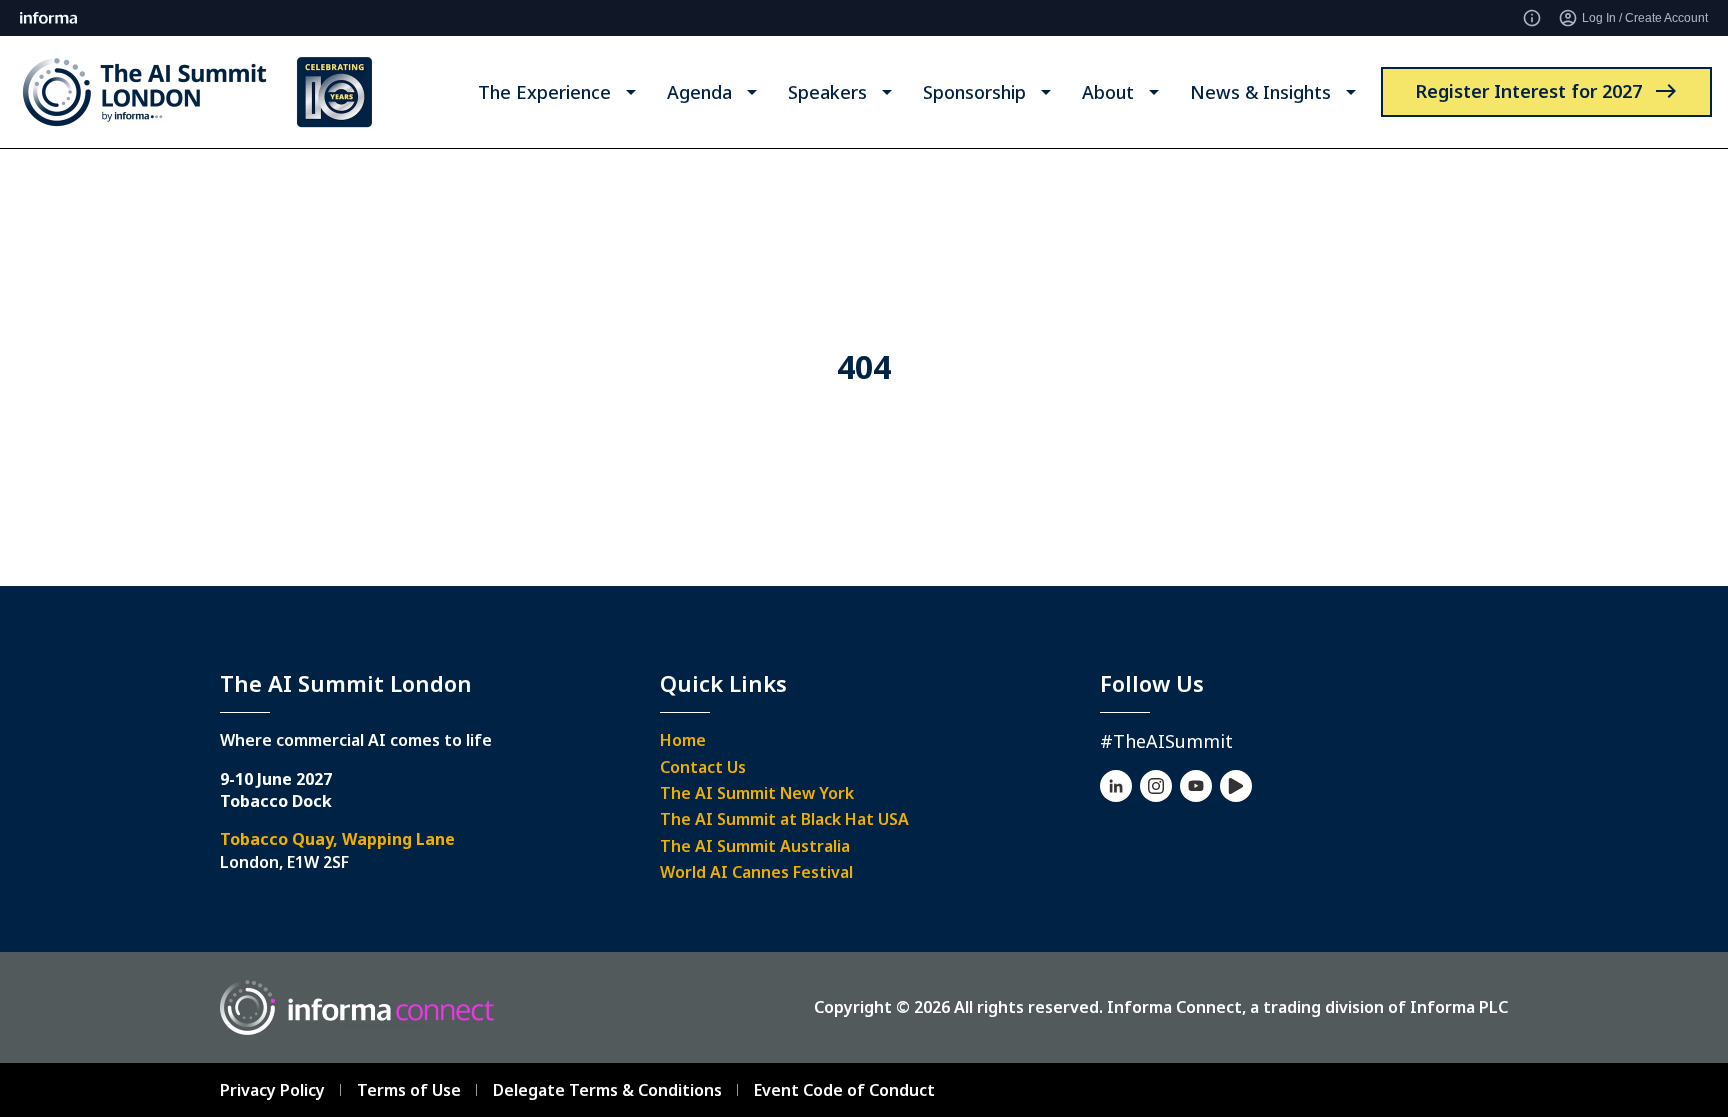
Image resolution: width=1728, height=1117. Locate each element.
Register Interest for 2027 (1528, 91)
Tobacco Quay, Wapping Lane (337, 839)
